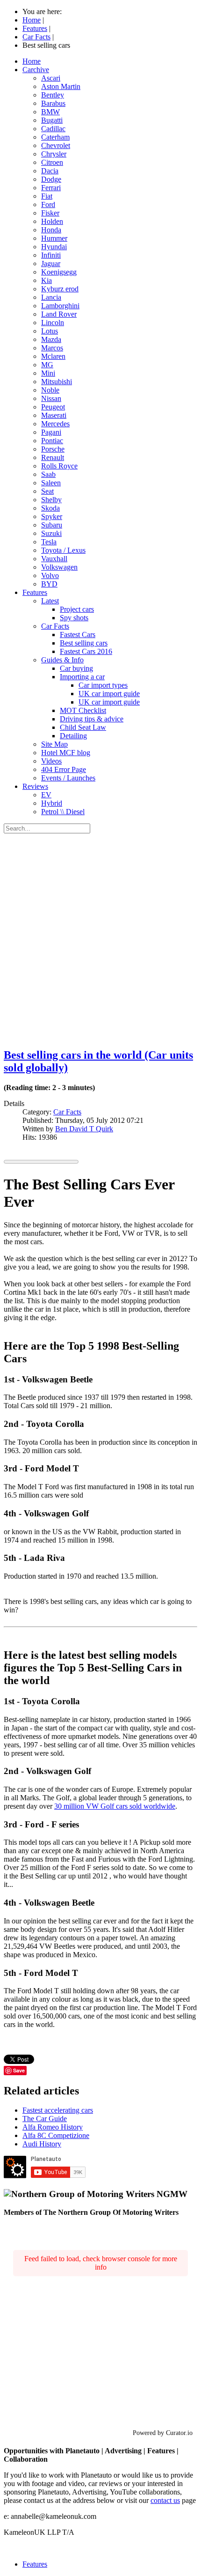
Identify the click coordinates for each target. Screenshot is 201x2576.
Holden (52, 221)
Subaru (52, 525)
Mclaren (53, 356)
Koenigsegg (59, 272)
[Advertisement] (100, 939)
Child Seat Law (83, 727)
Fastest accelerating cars (58, 2110)
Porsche (53, 449)
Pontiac (52, 441)
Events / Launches (68, 778)
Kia (47, 280)
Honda (51, 230)
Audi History (42, 2144)
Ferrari (51, 188)
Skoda (50, 508)
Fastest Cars (78, 635)
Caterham (55, 137)
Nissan (51, 398)
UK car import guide (109, 694)
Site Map (54, 744)
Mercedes (55, 424)
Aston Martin (61, 86)
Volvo (50, 575)
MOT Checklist (83, 710)
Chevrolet (56, 145)
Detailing (73, 736)
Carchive (36, 70)
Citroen (52, 162)
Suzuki (51, 533)
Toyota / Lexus (63, 550)
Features (35, 592)
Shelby (51, 500)
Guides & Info (62, 660)
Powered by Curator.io (163, 2433)
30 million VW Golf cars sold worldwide (115, 1806)
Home (32, 61)
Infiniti (51, 255)
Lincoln (53, 323)
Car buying (76, 668)
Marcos (52, 348)
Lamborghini (60, 306)
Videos (51, 761)
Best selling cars (84, 643)
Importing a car (82, 677)
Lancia (51, 297)
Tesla (49, 542)
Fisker (50, 213)
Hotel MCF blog (66, 753)
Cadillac (53, 129)
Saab (48, 474)
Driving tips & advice (92, 719)
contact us (165, 2500)
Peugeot (53, 407)
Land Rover (59, 314)
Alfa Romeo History (53, 2127)
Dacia (50, 171)
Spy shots (74, 618)
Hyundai (54, 247)
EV (46, 795)
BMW (50, 112)
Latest (50, 601)
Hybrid (52, 803)
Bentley (53, 95)
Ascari (51, 78)
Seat (47, 491)
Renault (53, 457)
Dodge (51, 179)
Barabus (53, 103)
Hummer (54, 238)
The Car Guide (45, 2119)
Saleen (51, 483)
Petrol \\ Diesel (63, 812)
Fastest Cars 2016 (86, 651)
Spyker (52, 516)
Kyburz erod (60, 289)
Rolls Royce (59, 466)
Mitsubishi (57, 382)
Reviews (35, 786)
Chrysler (54, 154)
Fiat (47, 196)
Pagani (51, 432)
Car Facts (55, 626)
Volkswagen (59, 567)
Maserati (54, 415)
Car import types (103, 685)
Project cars (77, 609)
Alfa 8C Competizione (56, 2135)
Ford (48, 204)
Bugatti (52, 120)
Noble (50, 390)
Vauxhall (54, 559)
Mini (48, 373)
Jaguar (51, 264)
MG (47, 365)
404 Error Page (64, 769)
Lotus (50, 331)
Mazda (51, 339)
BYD (49, 584)
